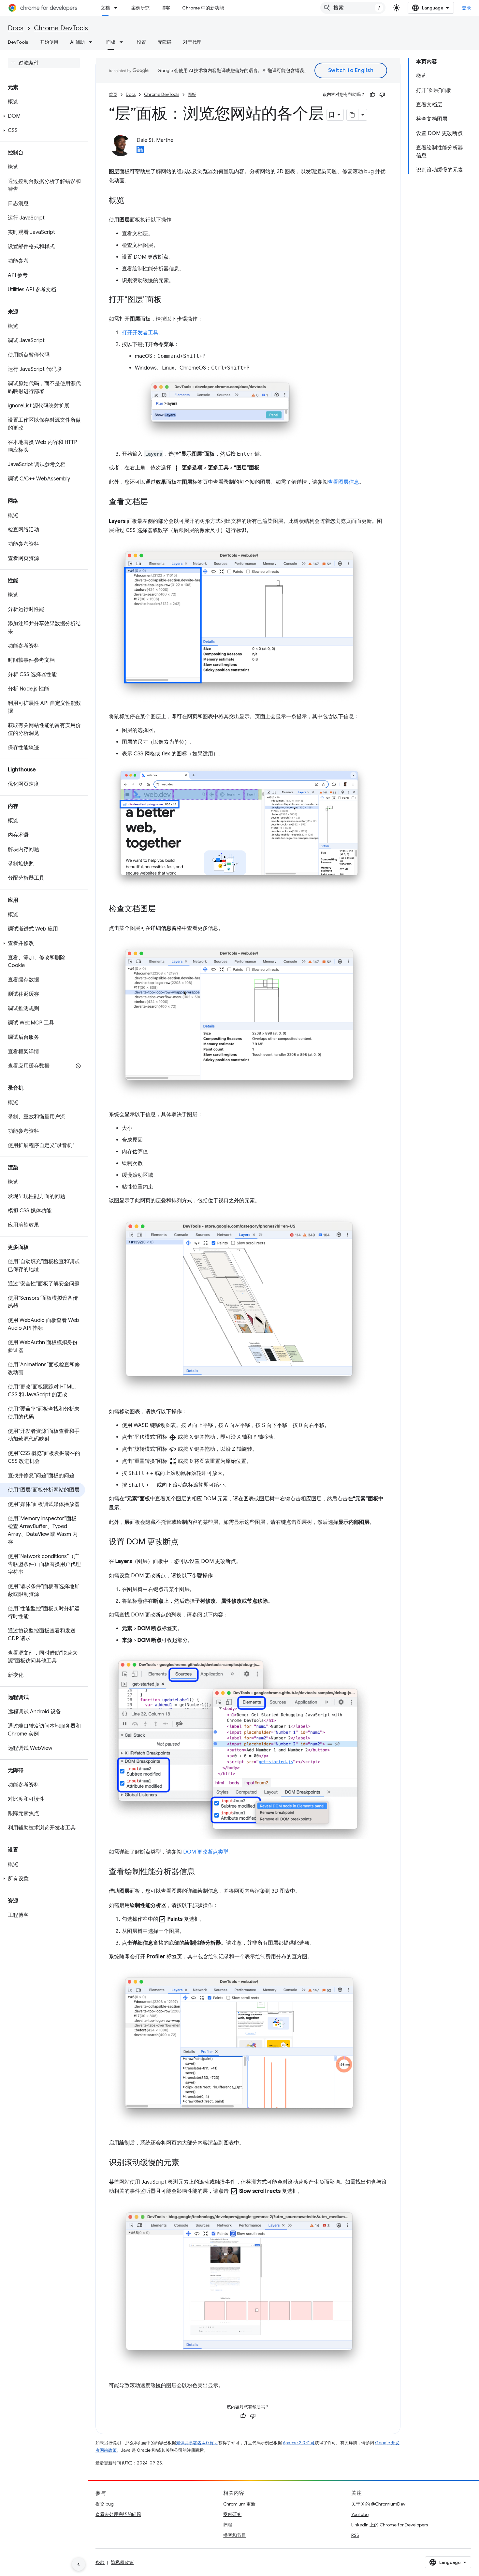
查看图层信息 (343, 482)
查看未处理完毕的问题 (118, 2514)
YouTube (360, 2514)
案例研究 (140, 8)
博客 (166, 8)
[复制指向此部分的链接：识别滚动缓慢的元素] (186, 2163)
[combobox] (353, 8)
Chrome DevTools (61, 28)
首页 (113, 94)
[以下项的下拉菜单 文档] (118, 8)
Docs (16, 28)
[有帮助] (372, 95)
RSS (355, 2535)
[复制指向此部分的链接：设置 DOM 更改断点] (185, 1542)
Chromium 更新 (239, 2504)
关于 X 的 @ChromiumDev (378, 2504)
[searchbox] (44, 63)
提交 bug (105, 2504)
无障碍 (165, 42)
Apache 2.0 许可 (299, 2443)
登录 (466, 8)
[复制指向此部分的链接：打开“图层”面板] (168, 300)
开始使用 (49, 42)
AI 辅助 (77, 42)
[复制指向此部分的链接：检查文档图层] (162, 909)
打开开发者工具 (140, 333)
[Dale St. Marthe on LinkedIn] (140, 151)
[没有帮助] (382, 95)
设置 (141, 42)
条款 (100, 2562)
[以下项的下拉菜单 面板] (123, 42)
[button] (43, 116)
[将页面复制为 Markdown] (353, 115)
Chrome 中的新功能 (203, 8)
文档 (105, 8)
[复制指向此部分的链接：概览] (131, 201)
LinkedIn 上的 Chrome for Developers (390, 2525)
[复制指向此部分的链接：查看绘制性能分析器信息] (201, 1872)
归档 (228, 2525)
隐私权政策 (122, 2562)
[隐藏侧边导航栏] (79, 2564)
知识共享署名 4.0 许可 (197, 2443)
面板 (111, 42)
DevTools (18, 42)
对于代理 (192, 42)
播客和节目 (235, 2535)
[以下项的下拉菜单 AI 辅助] (93, 42)
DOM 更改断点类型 (206, 1852)
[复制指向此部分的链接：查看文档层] (154, 502)
